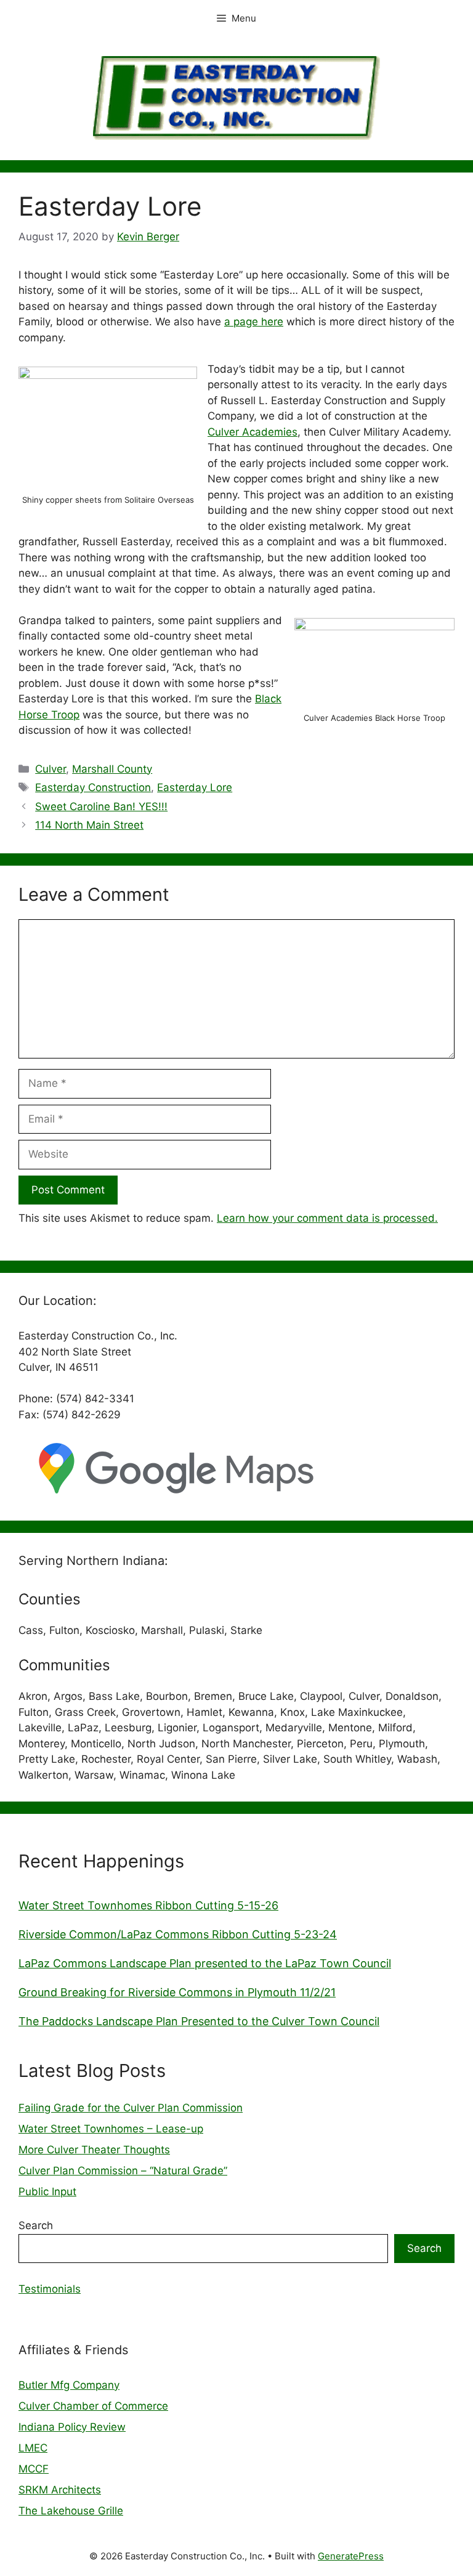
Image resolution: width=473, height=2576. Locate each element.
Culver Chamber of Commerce (93, 2406)
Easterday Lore (195, 787)
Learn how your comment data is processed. (327, 1218)
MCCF (34, 2469)
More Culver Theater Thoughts (94, 2150)
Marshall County (112, 769)
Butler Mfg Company (69, 2385)
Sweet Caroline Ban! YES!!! (101, 807)
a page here (254, 322)
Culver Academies (253, 432)
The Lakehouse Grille (71, 2511)
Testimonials (50, 2289)
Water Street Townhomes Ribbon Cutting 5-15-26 (148, 1905)
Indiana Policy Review (72, 2427)
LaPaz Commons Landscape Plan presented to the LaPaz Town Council (205, 1963)
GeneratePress (351, 2556)
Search (36, 2225)
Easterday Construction (93, 787)
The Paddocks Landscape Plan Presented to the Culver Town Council (199, 2021)
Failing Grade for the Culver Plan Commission (131, 2108)
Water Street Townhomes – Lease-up (111, 2129)
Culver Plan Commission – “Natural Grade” (123, 2171)
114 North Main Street (89, 825)
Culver (51, 769)
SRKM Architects (60, 2490)
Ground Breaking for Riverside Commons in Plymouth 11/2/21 (177, 1992)
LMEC (33, 2448)
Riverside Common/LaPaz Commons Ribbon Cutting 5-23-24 (178, 1934)
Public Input (47, 2192)
